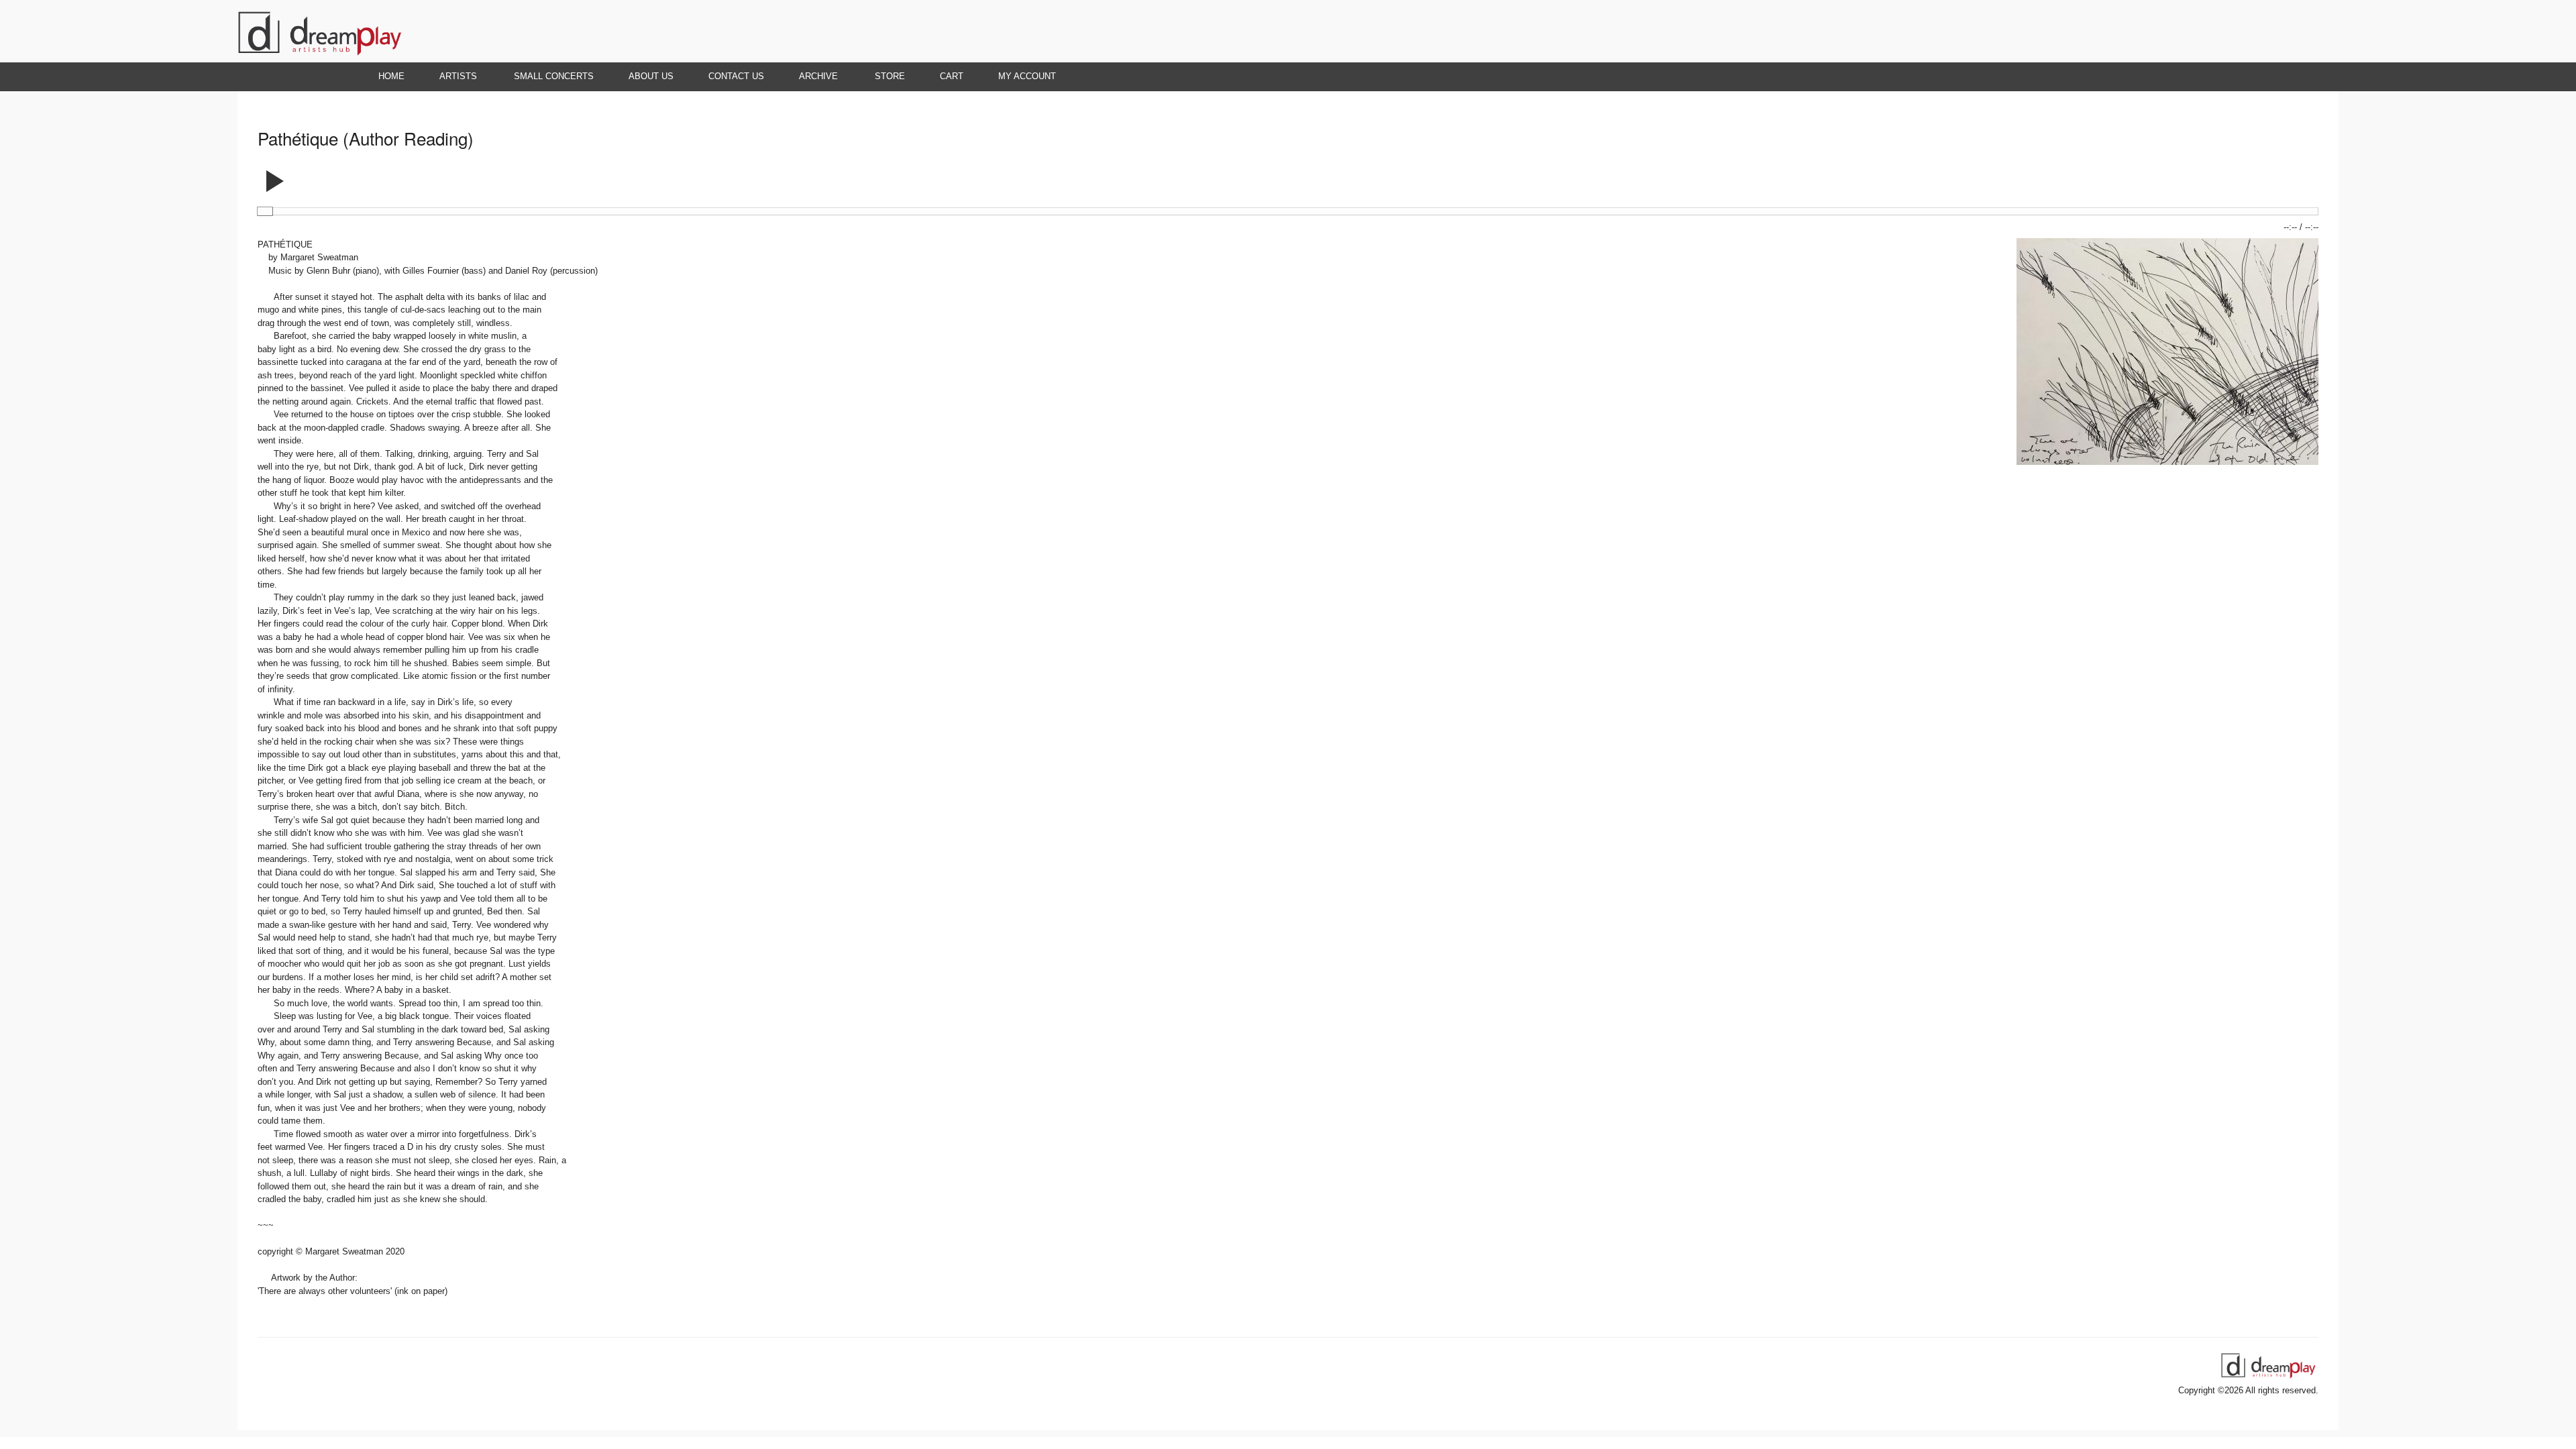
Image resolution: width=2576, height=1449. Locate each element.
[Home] (319, 56)
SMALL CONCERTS (554, 76)
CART (952, 76)
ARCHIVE (810, 76)
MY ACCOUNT (1027, 76)
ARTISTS (449, 76)
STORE (890, 76)
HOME (391, 76)
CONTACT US (736, 76)
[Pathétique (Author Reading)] (2167, 462)
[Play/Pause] (275, 176)
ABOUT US (651, 76)
